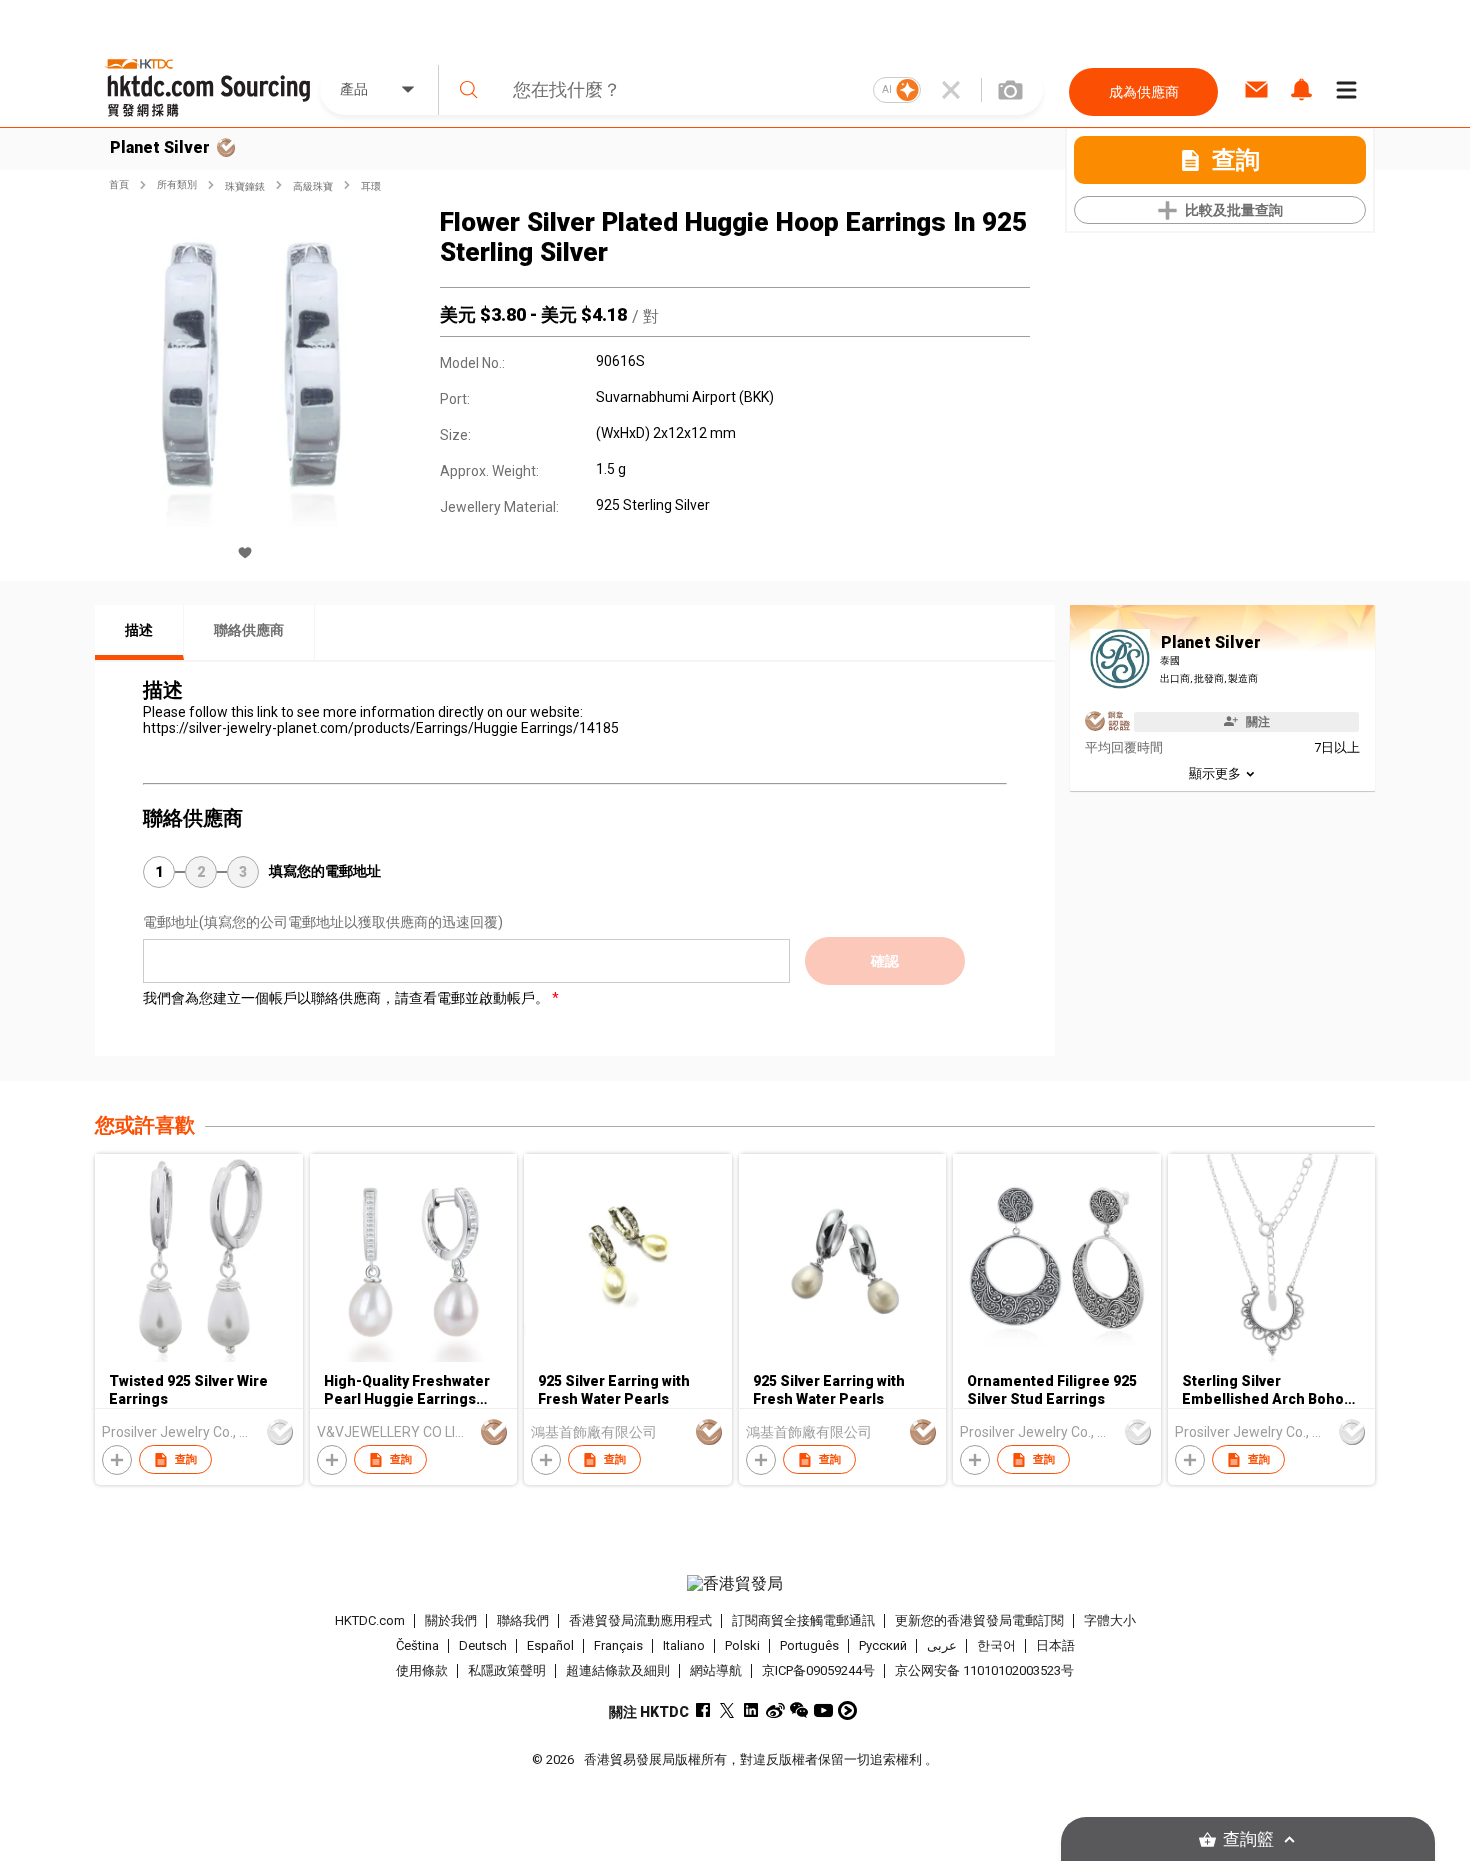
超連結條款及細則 (618, 1670)
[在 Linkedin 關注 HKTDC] (751, 1710)
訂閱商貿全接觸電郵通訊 (803, 1620)
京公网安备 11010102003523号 (984, 1670)
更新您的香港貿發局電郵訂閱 (979, 1620)
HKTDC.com (370, 1620)
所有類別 (177, 184)
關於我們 (451, 1620)
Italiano (684, 1645)
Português (809, 1645)
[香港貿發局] (735, 1584)
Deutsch (483, 1645)
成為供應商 (1144, 92)
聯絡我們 (523, 1620)
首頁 (119, 184)
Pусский (883, 1645)
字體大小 (1110, 1620)
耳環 (371, 186)
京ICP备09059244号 (818, 1670)
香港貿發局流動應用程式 (640, 1620)
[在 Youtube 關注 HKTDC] (823, 1710)
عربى (942, 1645)
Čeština (417, 1645)
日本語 (1055, 1645)
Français (618, 1645)
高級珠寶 (313, 186)
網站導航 (716, 1670)
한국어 (996, 1645)
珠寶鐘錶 (245, 186)
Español (550, 1645)
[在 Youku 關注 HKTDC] (847, 1710)
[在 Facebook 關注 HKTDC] (703, 1710)
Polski (742, 1645)
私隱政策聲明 (507, 1670)
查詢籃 (1248, 1839)
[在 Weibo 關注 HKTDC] (775, 1710)
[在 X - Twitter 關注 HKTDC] (727, 1710)
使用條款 (422, 1670)
